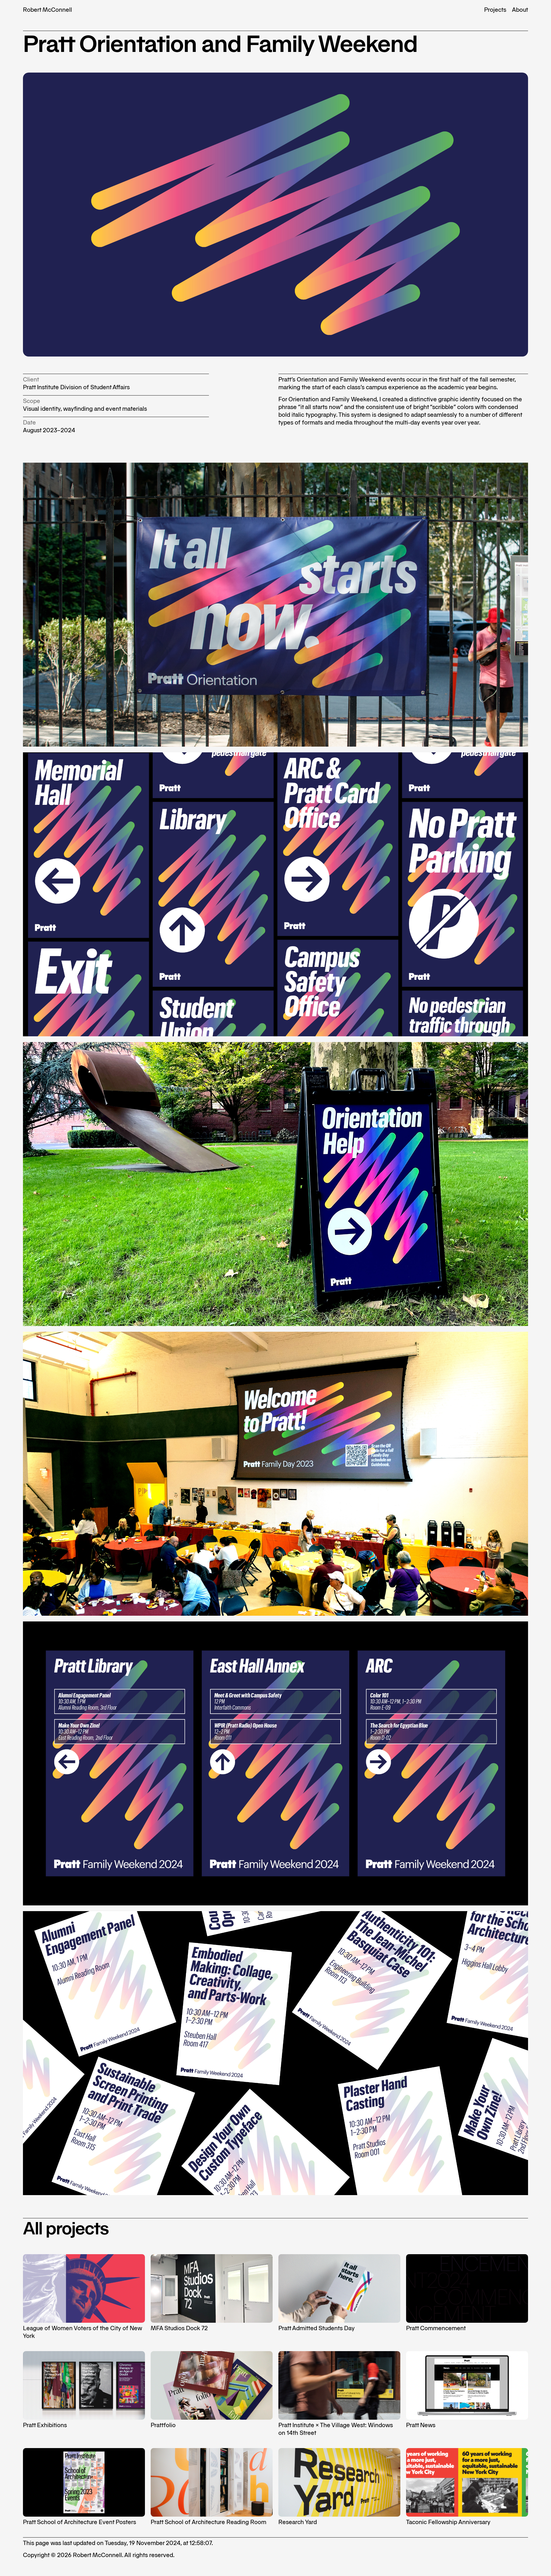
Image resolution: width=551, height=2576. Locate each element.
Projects (495, 10)
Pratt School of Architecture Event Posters (79, 2522)
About (520, 10)
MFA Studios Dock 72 (179, 2328)
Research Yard (298, 2522)
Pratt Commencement (436, 2328)
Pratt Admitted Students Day (317, 2328)
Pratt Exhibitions (45, 2425)
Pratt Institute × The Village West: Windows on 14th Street (336, 2429)
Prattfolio (163, 2425)
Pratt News (421, 2425)
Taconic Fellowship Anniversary (448, 2522)
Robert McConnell (47, 10)
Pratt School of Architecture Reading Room (208, 2522)
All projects (66, 2228)
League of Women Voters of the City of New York (83, 2332)
